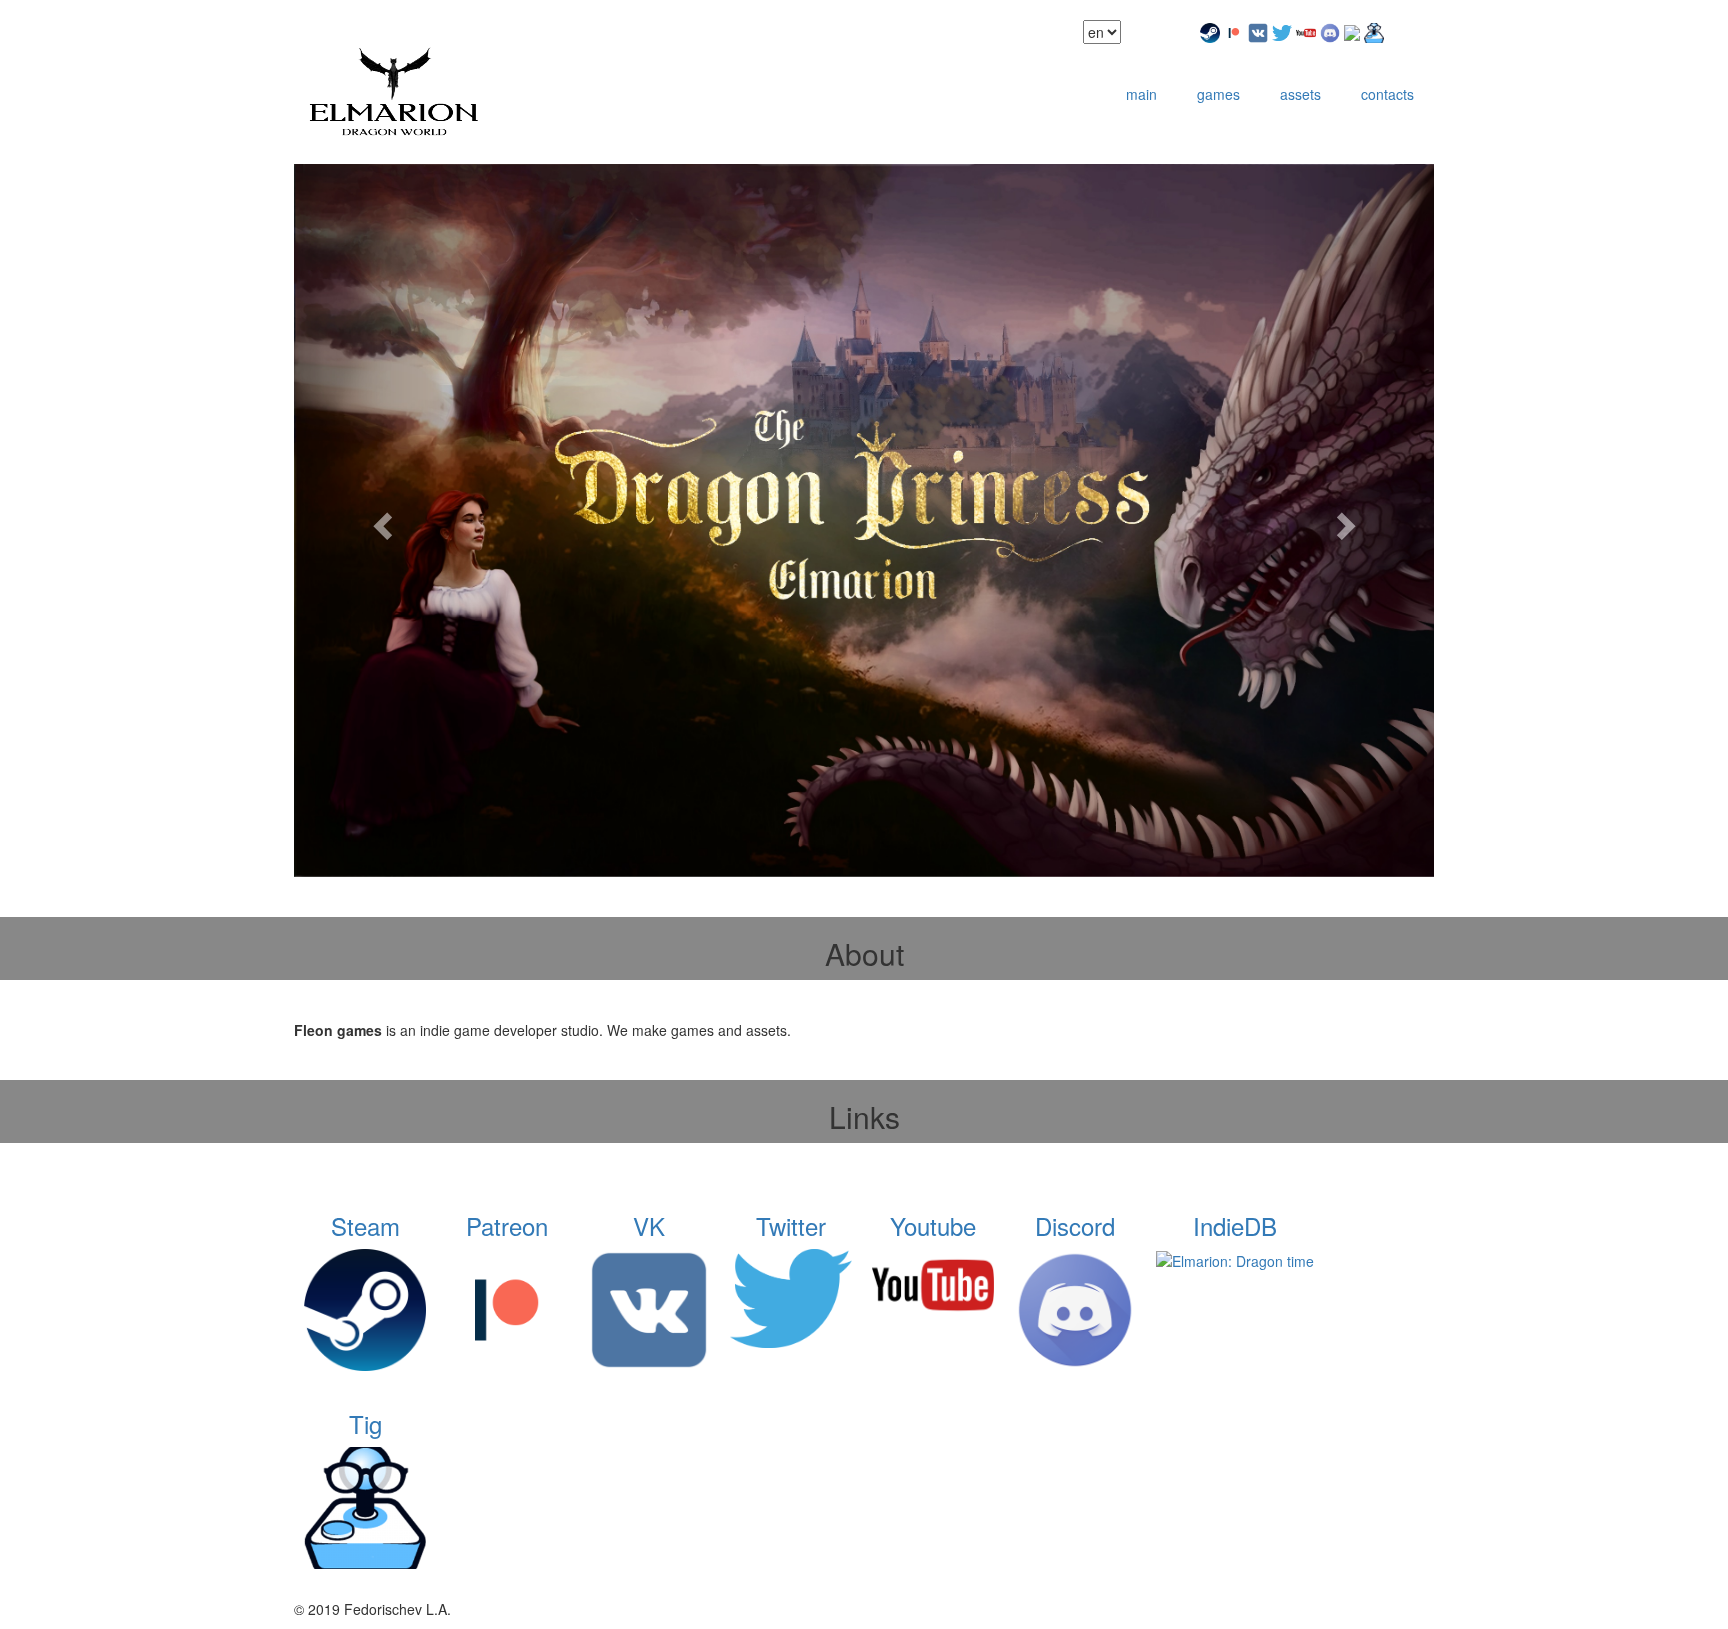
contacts (1387, 94)
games (1218, 94)
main (1141, 94)
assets (1300, 94)
